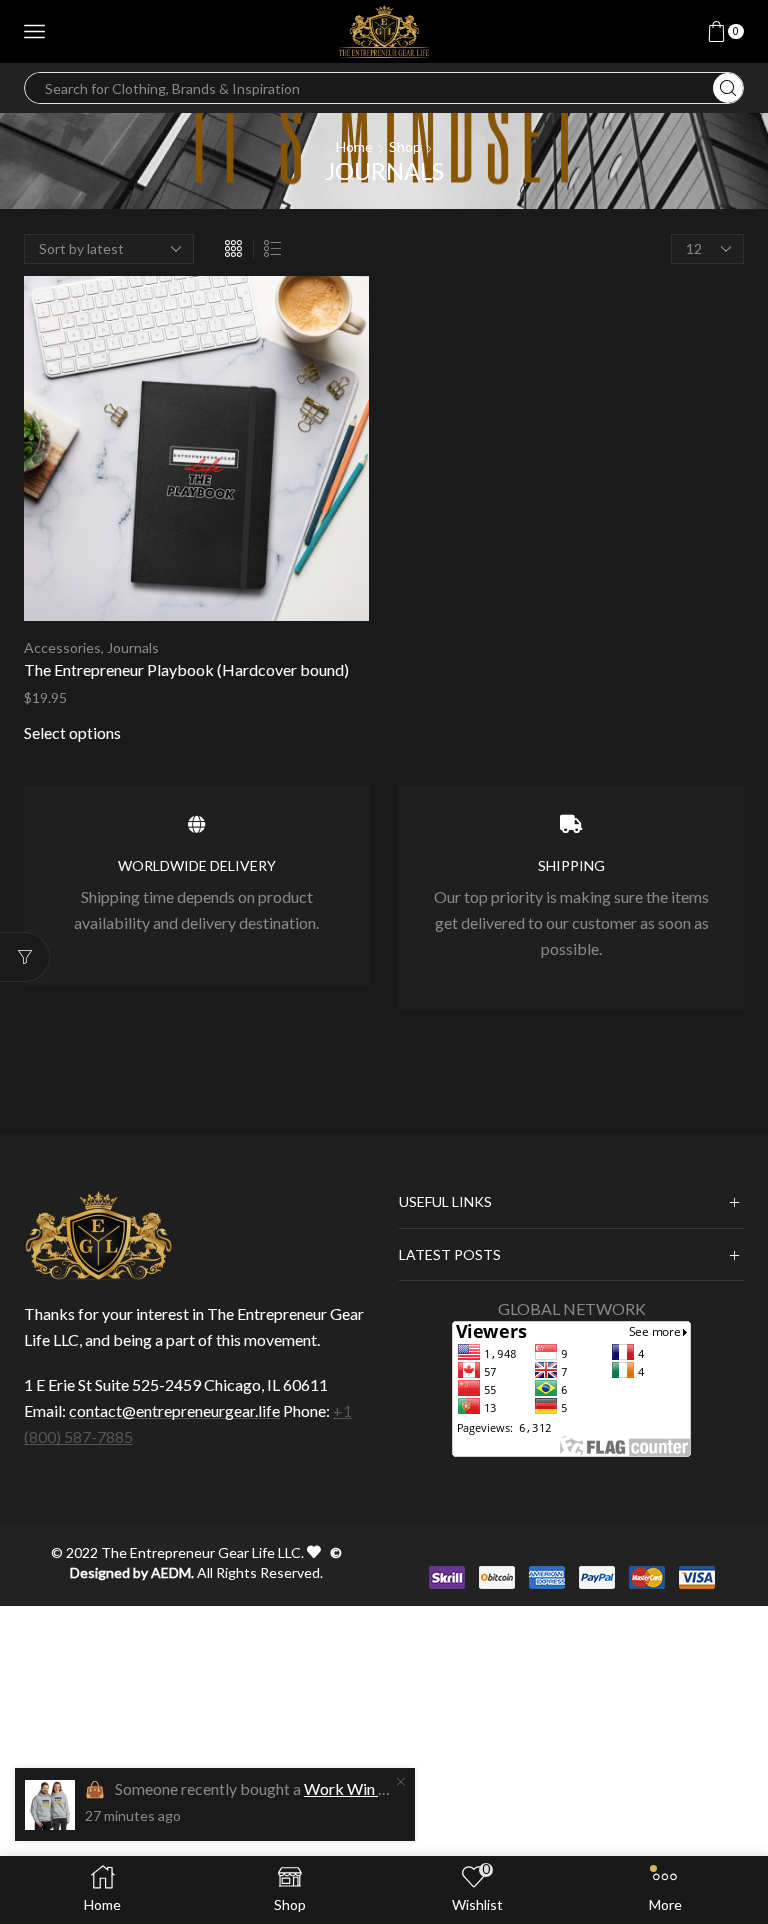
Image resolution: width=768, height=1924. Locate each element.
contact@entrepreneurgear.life (174, 1410)
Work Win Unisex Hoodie (392, 1788)
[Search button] (728, 88)
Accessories (62, 647)
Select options (72, 732)
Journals (133, 647)
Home (354, 146)
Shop (405, 146)
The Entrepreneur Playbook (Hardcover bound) (186, 669)
